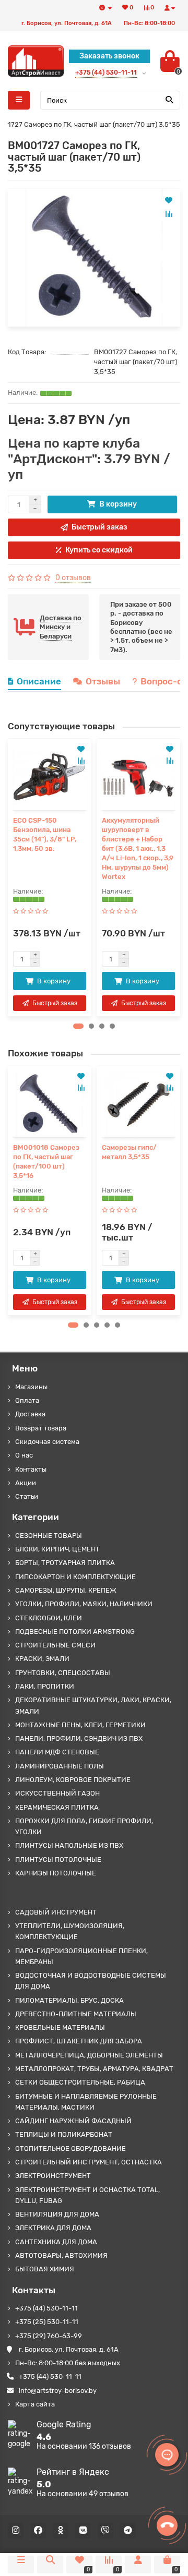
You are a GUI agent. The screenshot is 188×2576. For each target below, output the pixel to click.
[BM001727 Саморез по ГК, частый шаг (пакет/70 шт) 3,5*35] (94, 258)
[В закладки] (169, 200)
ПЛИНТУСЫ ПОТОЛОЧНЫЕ (58, 1859)
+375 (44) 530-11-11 (46, 2308)
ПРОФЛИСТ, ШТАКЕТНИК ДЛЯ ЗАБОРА (79, 2041)
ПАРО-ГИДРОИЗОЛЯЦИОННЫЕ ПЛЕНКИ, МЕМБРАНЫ (81, 1956)
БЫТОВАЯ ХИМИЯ (45, 2269)
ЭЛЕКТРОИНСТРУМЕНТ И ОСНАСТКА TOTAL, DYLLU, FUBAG (87, 2195)
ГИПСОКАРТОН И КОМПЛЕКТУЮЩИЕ (75, 1577)
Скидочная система (47, 1442)
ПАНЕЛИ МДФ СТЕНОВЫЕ (57, 1752)
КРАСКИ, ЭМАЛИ (42, 1659)
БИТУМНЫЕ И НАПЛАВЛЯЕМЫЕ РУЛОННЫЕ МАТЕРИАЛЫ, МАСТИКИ (86, 2102)
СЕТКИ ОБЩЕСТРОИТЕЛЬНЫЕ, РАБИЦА (80, 2082)
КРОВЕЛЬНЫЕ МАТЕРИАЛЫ (60, 2027)
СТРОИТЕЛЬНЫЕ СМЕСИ (55, 1645)
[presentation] (11, 877)
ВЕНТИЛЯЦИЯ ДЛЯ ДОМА (57, 2214)
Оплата (27, 1400)
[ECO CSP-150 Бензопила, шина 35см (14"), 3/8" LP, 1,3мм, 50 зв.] (50, 777)
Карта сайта (35, 2404)
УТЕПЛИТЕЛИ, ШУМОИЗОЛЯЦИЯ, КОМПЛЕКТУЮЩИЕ (70, 1931)
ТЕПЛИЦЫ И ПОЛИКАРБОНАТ (64, 2134)
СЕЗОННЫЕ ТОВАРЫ (49, 1536)
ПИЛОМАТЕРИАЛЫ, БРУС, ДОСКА (69, 2000)
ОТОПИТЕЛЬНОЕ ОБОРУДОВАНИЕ (70, 2148)
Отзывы (103, 681)
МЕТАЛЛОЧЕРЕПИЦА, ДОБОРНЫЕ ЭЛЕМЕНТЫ (89, 2055)
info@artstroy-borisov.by (58, 2391)
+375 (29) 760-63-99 (49, 2336)
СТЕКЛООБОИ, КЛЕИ (49, 1618)
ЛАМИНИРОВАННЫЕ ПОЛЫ (60, 1766)
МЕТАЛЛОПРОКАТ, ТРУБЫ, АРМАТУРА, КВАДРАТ (94, 2069)
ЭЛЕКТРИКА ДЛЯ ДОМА (53, 2228)
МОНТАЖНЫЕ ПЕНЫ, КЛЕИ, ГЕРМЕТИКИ (80, 1725)
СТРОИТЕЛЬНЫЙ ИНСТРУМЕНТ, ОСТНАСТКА (89, 2162)
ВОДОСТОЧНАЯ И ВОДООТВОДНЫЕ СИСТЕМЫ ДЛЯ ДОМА (91, 1981)
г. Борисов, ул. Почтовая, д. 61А (69, 2349)
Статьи (27, 1496)
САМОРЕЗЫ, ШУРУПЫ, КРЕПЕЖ (66, 1590)
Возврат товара (41, 1428)
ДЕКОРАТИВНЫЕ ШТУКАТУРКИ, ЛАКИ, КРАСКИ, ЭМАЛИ (93, 1705)
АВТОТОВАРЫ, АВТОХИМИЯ (61, 2255)
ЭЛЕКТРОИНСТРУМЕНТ (53, 2176)
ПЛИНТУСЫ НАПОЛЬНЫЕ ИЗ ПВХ (69, 1845)
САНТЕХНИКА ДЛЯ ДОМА (56, 2242)
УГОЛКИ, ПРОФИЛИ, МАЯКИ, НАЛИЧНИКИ (84, 1604)
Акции (26, 1483)
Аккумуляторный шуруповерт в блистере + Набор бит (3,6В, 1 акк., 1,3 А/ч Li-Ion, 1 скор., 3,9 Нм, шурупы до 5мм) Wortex (138, 848)
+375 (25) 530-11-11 (47, 2322)
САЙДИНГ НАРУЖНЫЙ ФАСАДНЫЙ (73, 2121)
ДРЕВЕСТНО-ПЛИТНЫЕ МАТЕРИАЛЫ (76, 2014)
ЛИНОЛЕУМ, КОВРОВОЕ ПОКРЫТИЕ (73, 1780)
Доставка (30, 1414)
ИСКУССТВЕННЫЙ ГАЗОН (57, 1793)
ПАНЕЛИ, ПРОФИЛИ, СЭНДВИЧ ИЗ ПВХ (79, 1738)
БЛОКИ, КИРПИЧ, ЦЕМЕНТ (57, 1549)
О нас (24, 1455)
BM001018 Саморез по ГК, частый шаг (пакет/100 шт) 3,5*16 (46, 1161)
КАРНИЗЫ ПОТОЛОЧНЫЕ (56, 1873)
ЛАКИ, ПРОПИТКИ (45, 1686)
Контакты (31, 1469)
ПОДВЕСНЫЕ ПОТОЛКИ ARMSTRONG (75, 1632)
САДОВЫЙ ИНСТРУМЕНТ (56, 1912)
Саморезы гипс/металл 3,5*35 (129, 1152)
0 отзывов (73, 578)
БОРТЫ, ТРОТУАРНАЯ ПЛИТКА (65, 1563)
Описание (39, 681)
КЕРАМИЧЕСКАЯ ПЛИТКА (57, 1807)
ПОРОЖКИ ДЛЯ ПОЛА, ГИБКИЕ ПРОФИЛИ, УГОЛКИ (84, 1826)
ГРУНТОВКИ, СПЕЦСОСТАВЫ (63, 1673)
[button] (78, 1026)
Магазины (31, 1387)
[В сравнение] (169, 214)
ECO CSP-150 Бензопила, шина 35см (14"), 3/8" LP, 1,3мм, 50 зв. (45, 834)
